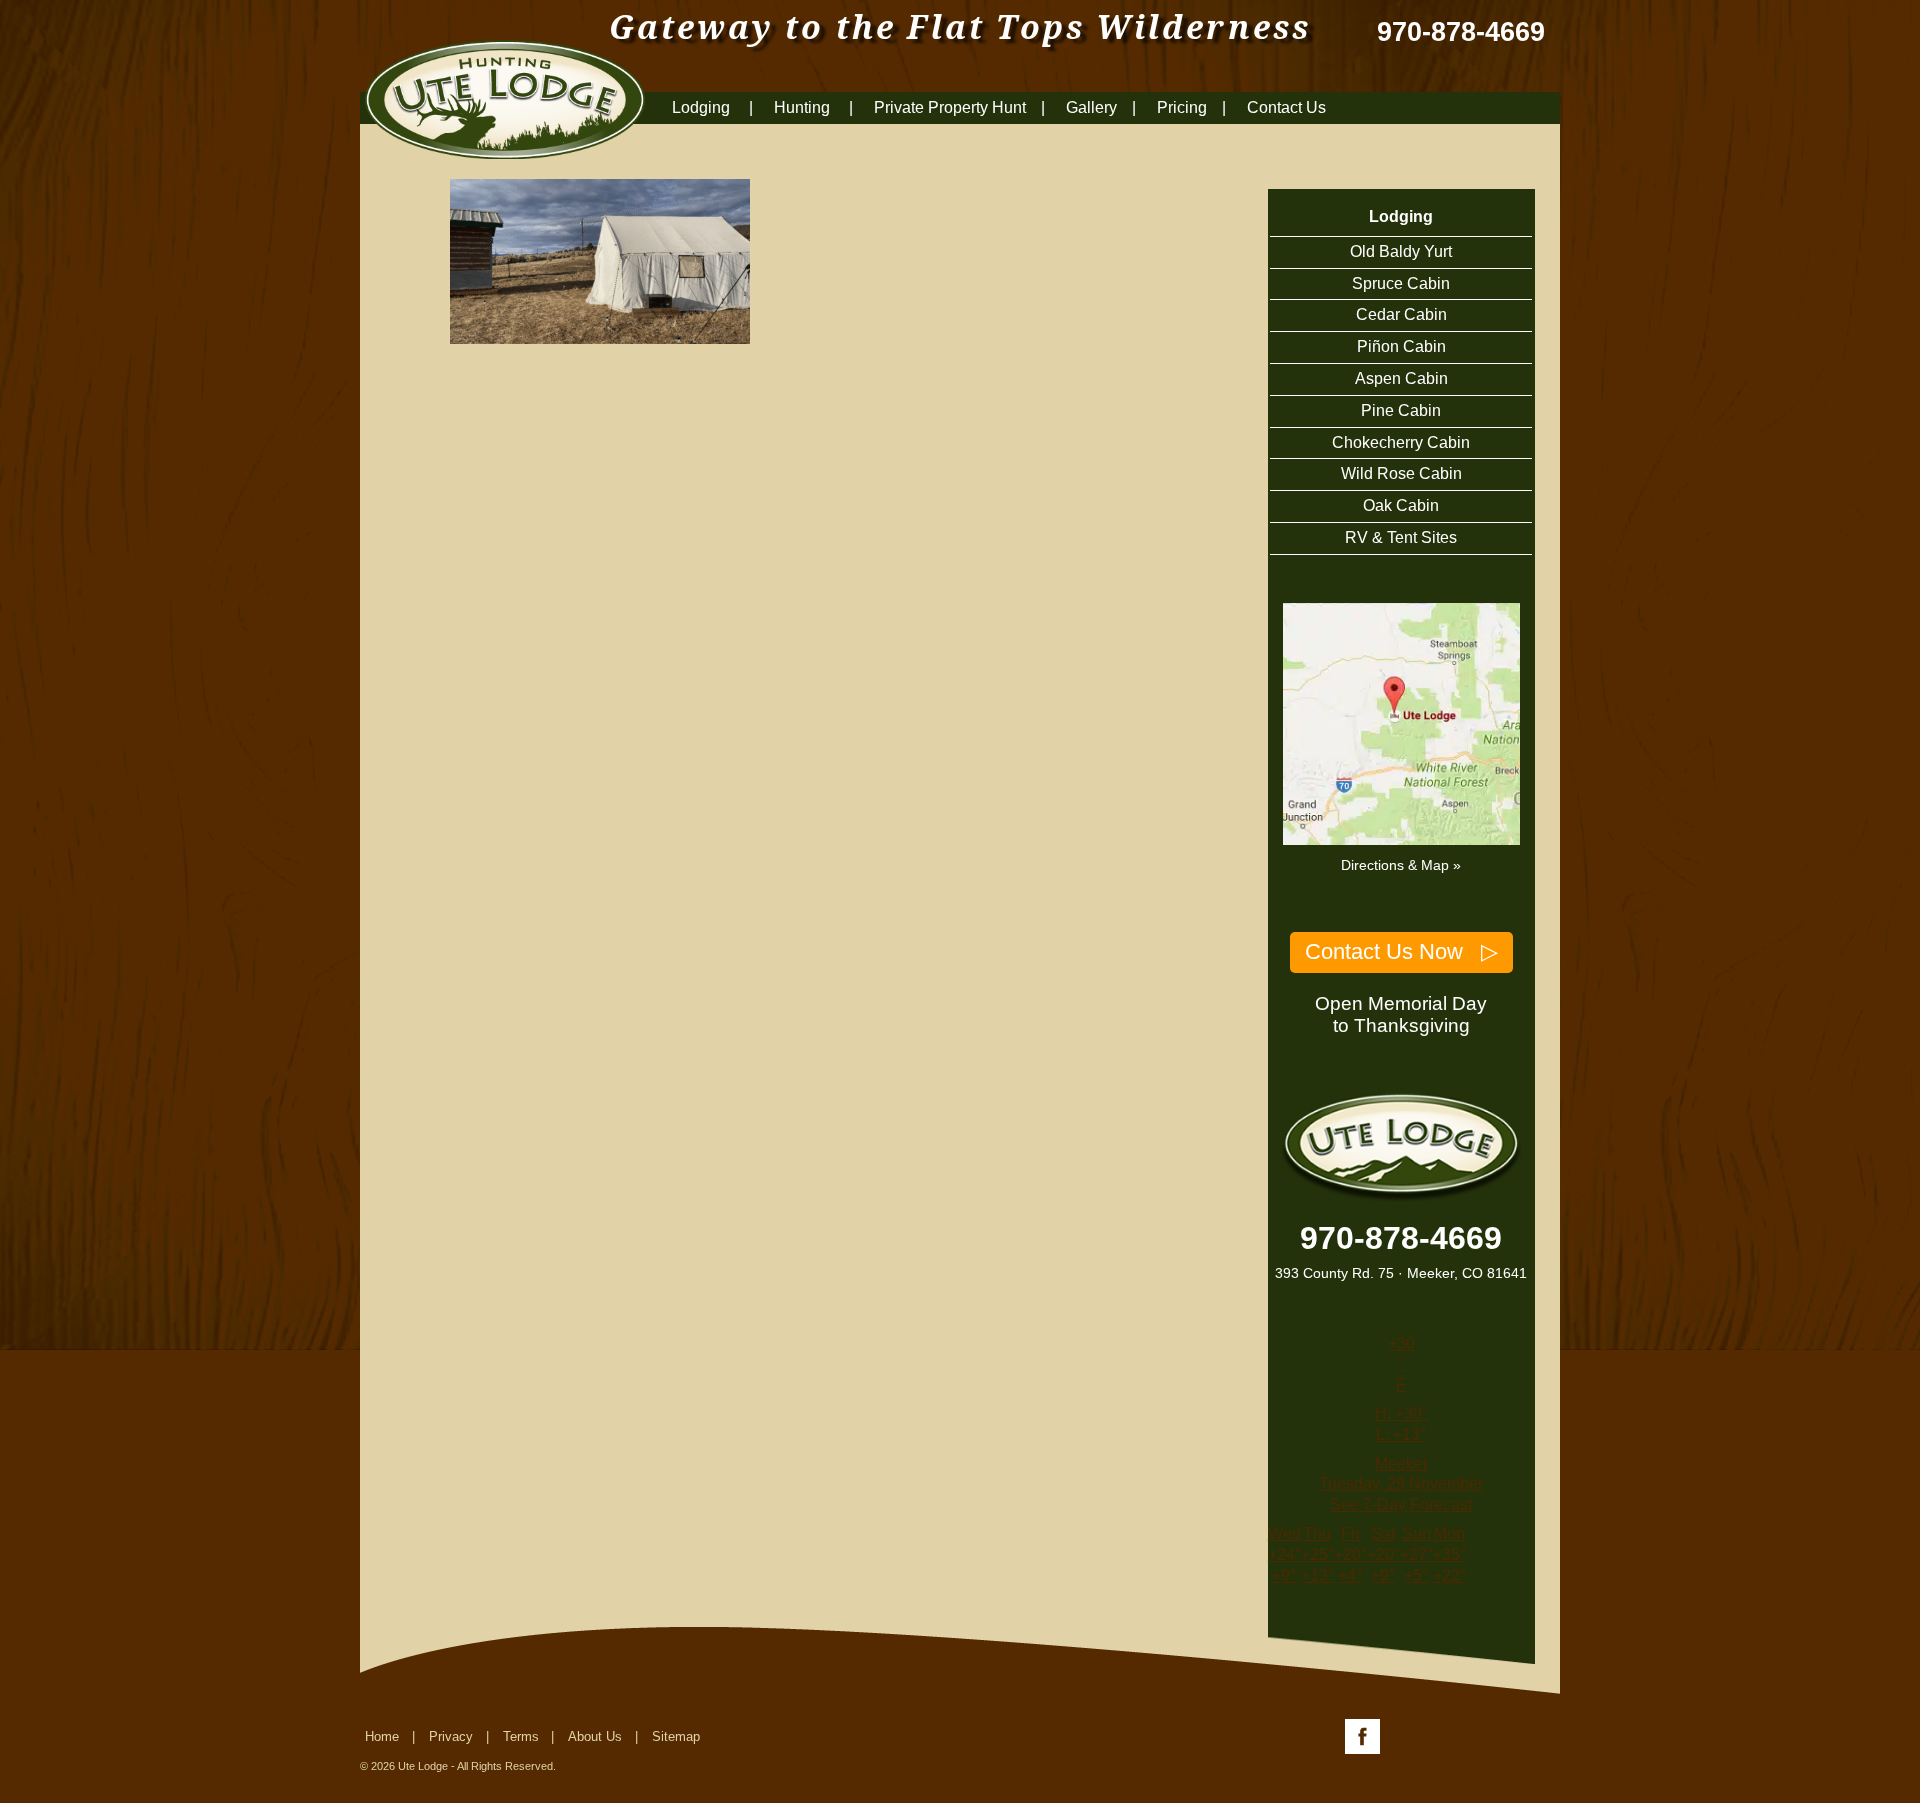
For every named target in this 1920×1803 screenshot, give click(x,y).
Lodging (703, 107)
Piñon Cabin (1401, 346)
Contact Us (1286, 107)
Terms (521, 1736)
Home (382, 1736)
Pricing (1182, 107)
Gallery (1091, 107)
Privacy (451, 1736)
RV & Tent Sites (1401, 537)
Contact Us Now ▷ (1401, 951)
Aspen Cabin (1401, 378)
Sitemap (676, 1736)
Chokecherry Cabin (1401, 442)
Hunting (804, 107)
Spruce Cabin (1401, 283)
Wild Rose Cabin (1401, 473)
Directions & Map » (1401, 865)
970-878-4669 (1461, 32)
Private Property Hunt (950, 107)
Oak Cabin (1401, 505)
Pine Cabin (1401, 410)
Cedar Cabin (1401, 314)
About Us (595, 1736)
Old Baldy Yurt (1401, 251)
